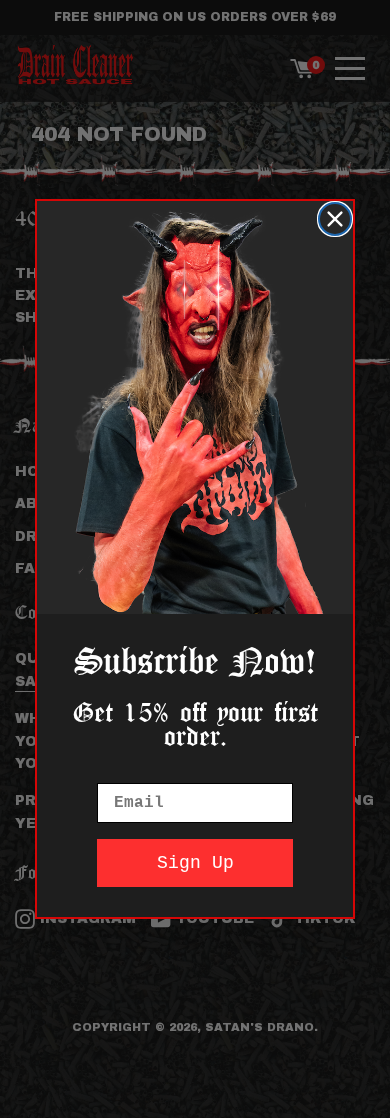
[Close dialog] (335, 219)
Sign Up (195, 863)
